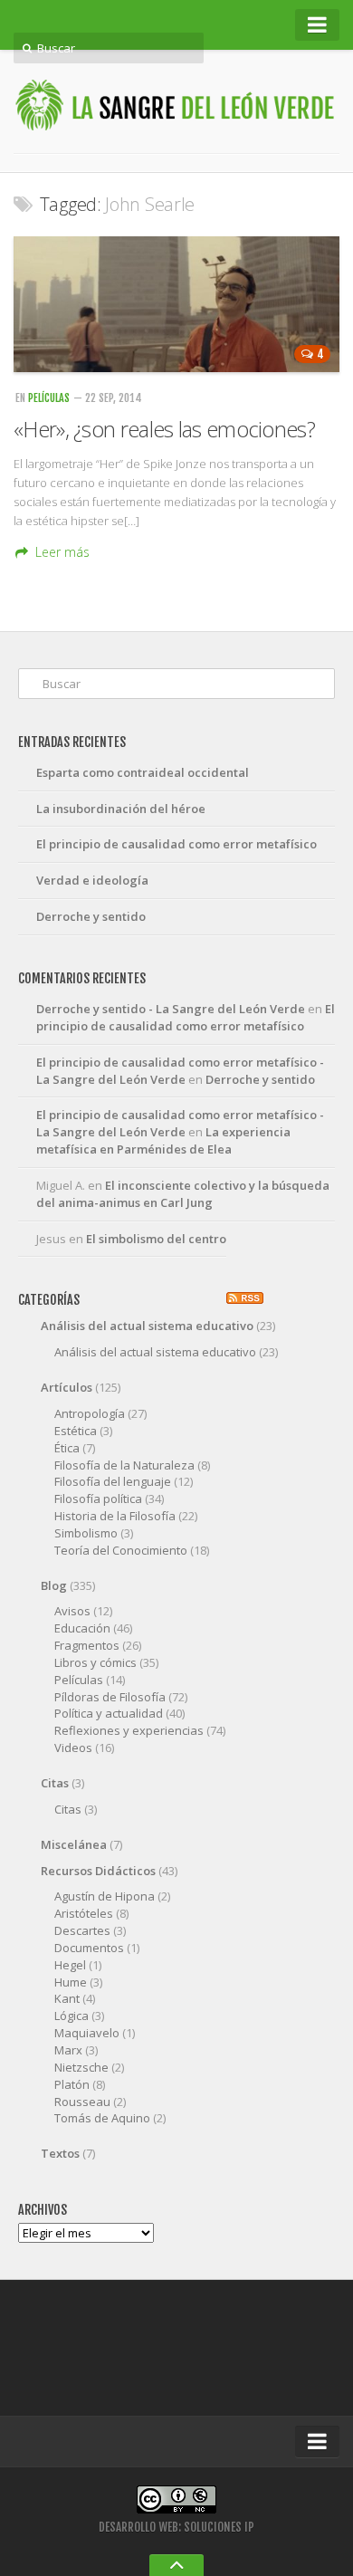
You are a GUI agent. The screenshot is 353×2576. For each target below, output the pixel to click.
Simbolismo (86, 1533)
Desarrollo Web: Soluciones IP (176, 2527)
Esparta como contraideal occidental (143, 772)
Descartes (82, 1930)
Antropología (90, 1413)
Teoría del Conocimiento (121, 1550)
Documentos (89, 1948)
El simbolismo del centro (156, 1239)
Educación (82, 1628)
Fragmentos (87, 1645)
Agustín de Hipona (105, 1896)
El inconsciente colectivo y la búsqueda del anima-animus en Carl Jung (183, 1194)
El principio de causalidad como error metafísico (176, 844)
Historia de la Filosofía (115, 1516)
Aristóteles (84, 1913)
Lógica (72, 2016)
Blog (54, 1585)
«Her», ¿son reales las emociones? (164, 429)
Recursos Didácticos (98, 1871)
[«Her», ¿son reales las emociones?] (176, 304)
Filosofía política (98, 1499)
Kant (67, 1998)
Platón (72, 2084)
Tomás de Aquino (102, 2118)
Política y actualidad (109, 1713)
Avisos (72, 1611)
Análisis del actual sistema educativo (147, 1326)
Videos (73, 1748)
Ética (67, 1448)
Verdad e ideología (92, 880)
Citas (55, 1783)
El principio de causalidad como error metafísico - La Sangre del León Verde (180, 1071)
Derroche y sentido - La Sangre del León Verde (171, 1009)
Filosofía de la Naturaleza (124, 1465)
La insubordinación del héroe (121, 809)
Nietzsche (81, 2067)
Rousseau (82, 2102)
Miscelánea (74, 1844)
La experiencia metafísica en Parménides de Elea (163, 1140)
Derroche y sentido (91, 916)
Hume (71, 1982)
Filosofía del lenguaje (113, 1481)
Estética (76, 1431)
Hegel (70, 1965)
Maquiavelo (87, 2033)
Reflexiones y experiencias (129, 1730)
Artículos (67, 1387)
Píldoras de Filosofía (110, 1697)
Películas (49, 398)
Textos (60, 2153)
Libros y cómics (95, 1662)
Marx (68, 2050)
